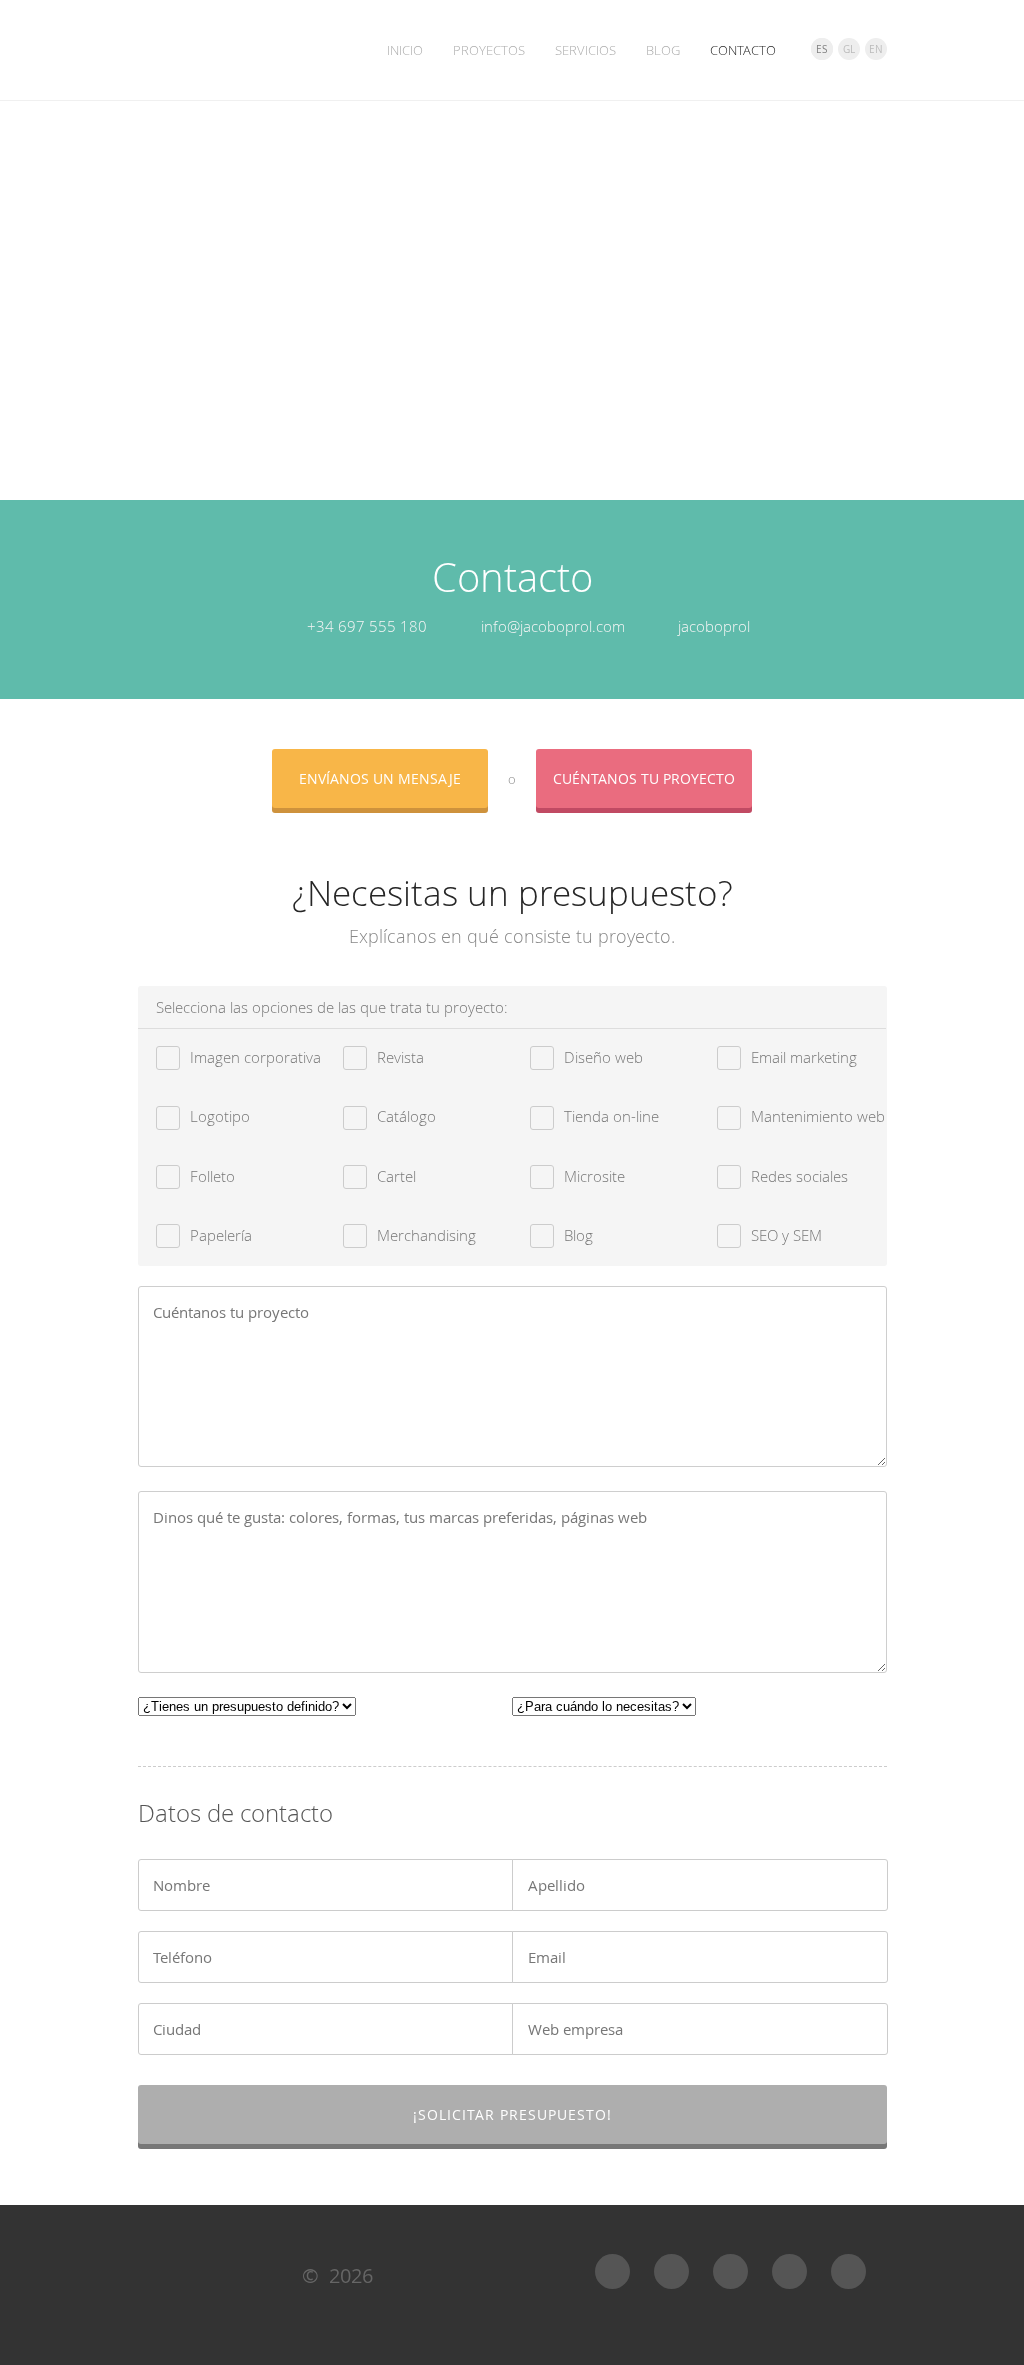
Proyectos (489, 50)
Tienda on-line (611, 1116)
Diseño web (603, 1057)
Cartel (396, 1176)
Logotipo (220, 1116)
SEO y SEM (786, 1235)
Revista (400, 1057)
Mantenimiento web (818, 1116)
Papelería (221, 1235)
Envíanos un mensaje (380, 778)
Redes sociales (799, 1176)
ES (821, 49)
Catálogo (406, 1116)
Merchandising (426, 1235)
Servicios (585, 50)
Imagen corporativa (255, 1057)
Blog (663, 50)
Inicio (405, 50)
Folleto (212, 1176)
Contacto (743, 50)
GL (849, 49)
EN (876, 49)
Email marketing (804, 1057)
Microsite (594, 1176)
